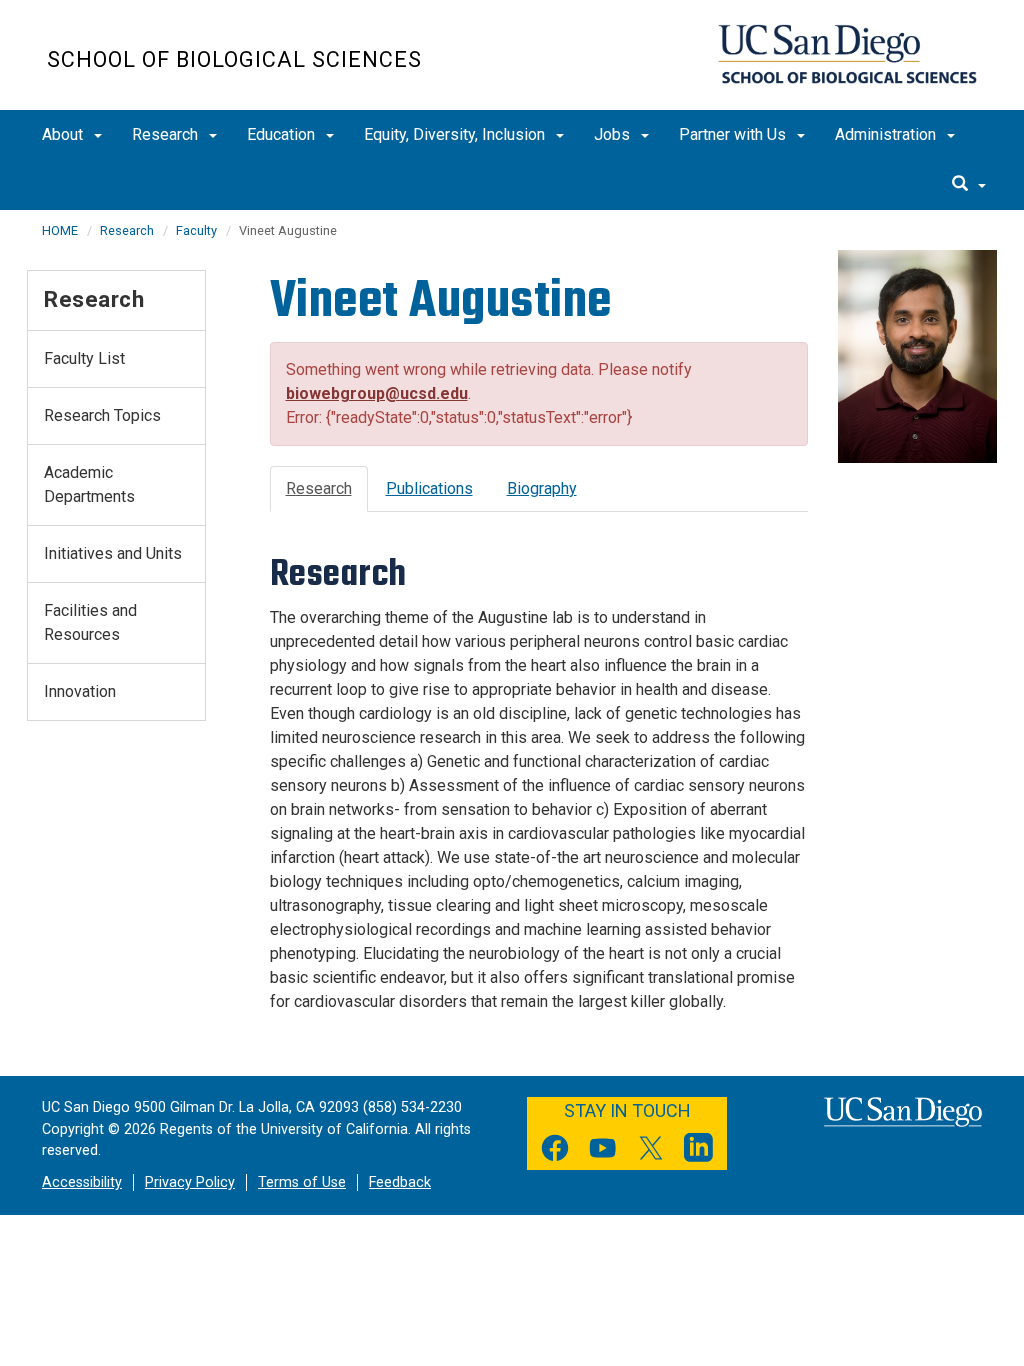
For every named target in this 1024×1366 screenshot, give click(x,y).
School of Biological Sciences (234, 59)
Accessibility (82, 1182)
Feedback (400, 1182)
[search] (969, 185)
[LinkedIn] (699, 1151)
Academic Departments (89, 484)
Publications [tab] (429, 488)
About (64, 134)
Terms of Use (302, 1182)
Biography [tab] (542, 488)
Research (167, 134)
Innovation (80, 691)
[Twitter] (651, 1151)
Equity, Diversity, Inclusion (456, 134)
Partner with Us (734, 134)
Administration (887, 134)
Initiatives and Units (113, 553)
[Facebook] (555, 1151)
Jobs (614, 134)
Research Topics (102, 415)
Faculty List (84, 358)
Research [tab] (319, 488)
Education (283, 134)
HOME (60, 230)
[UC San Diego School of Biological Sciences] (847, 54)
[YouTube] (603, 1151)
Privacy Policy (190, 1182)
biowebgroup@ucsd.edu (377, 393)
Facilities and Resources (90, 622)
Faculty (196, 230)
